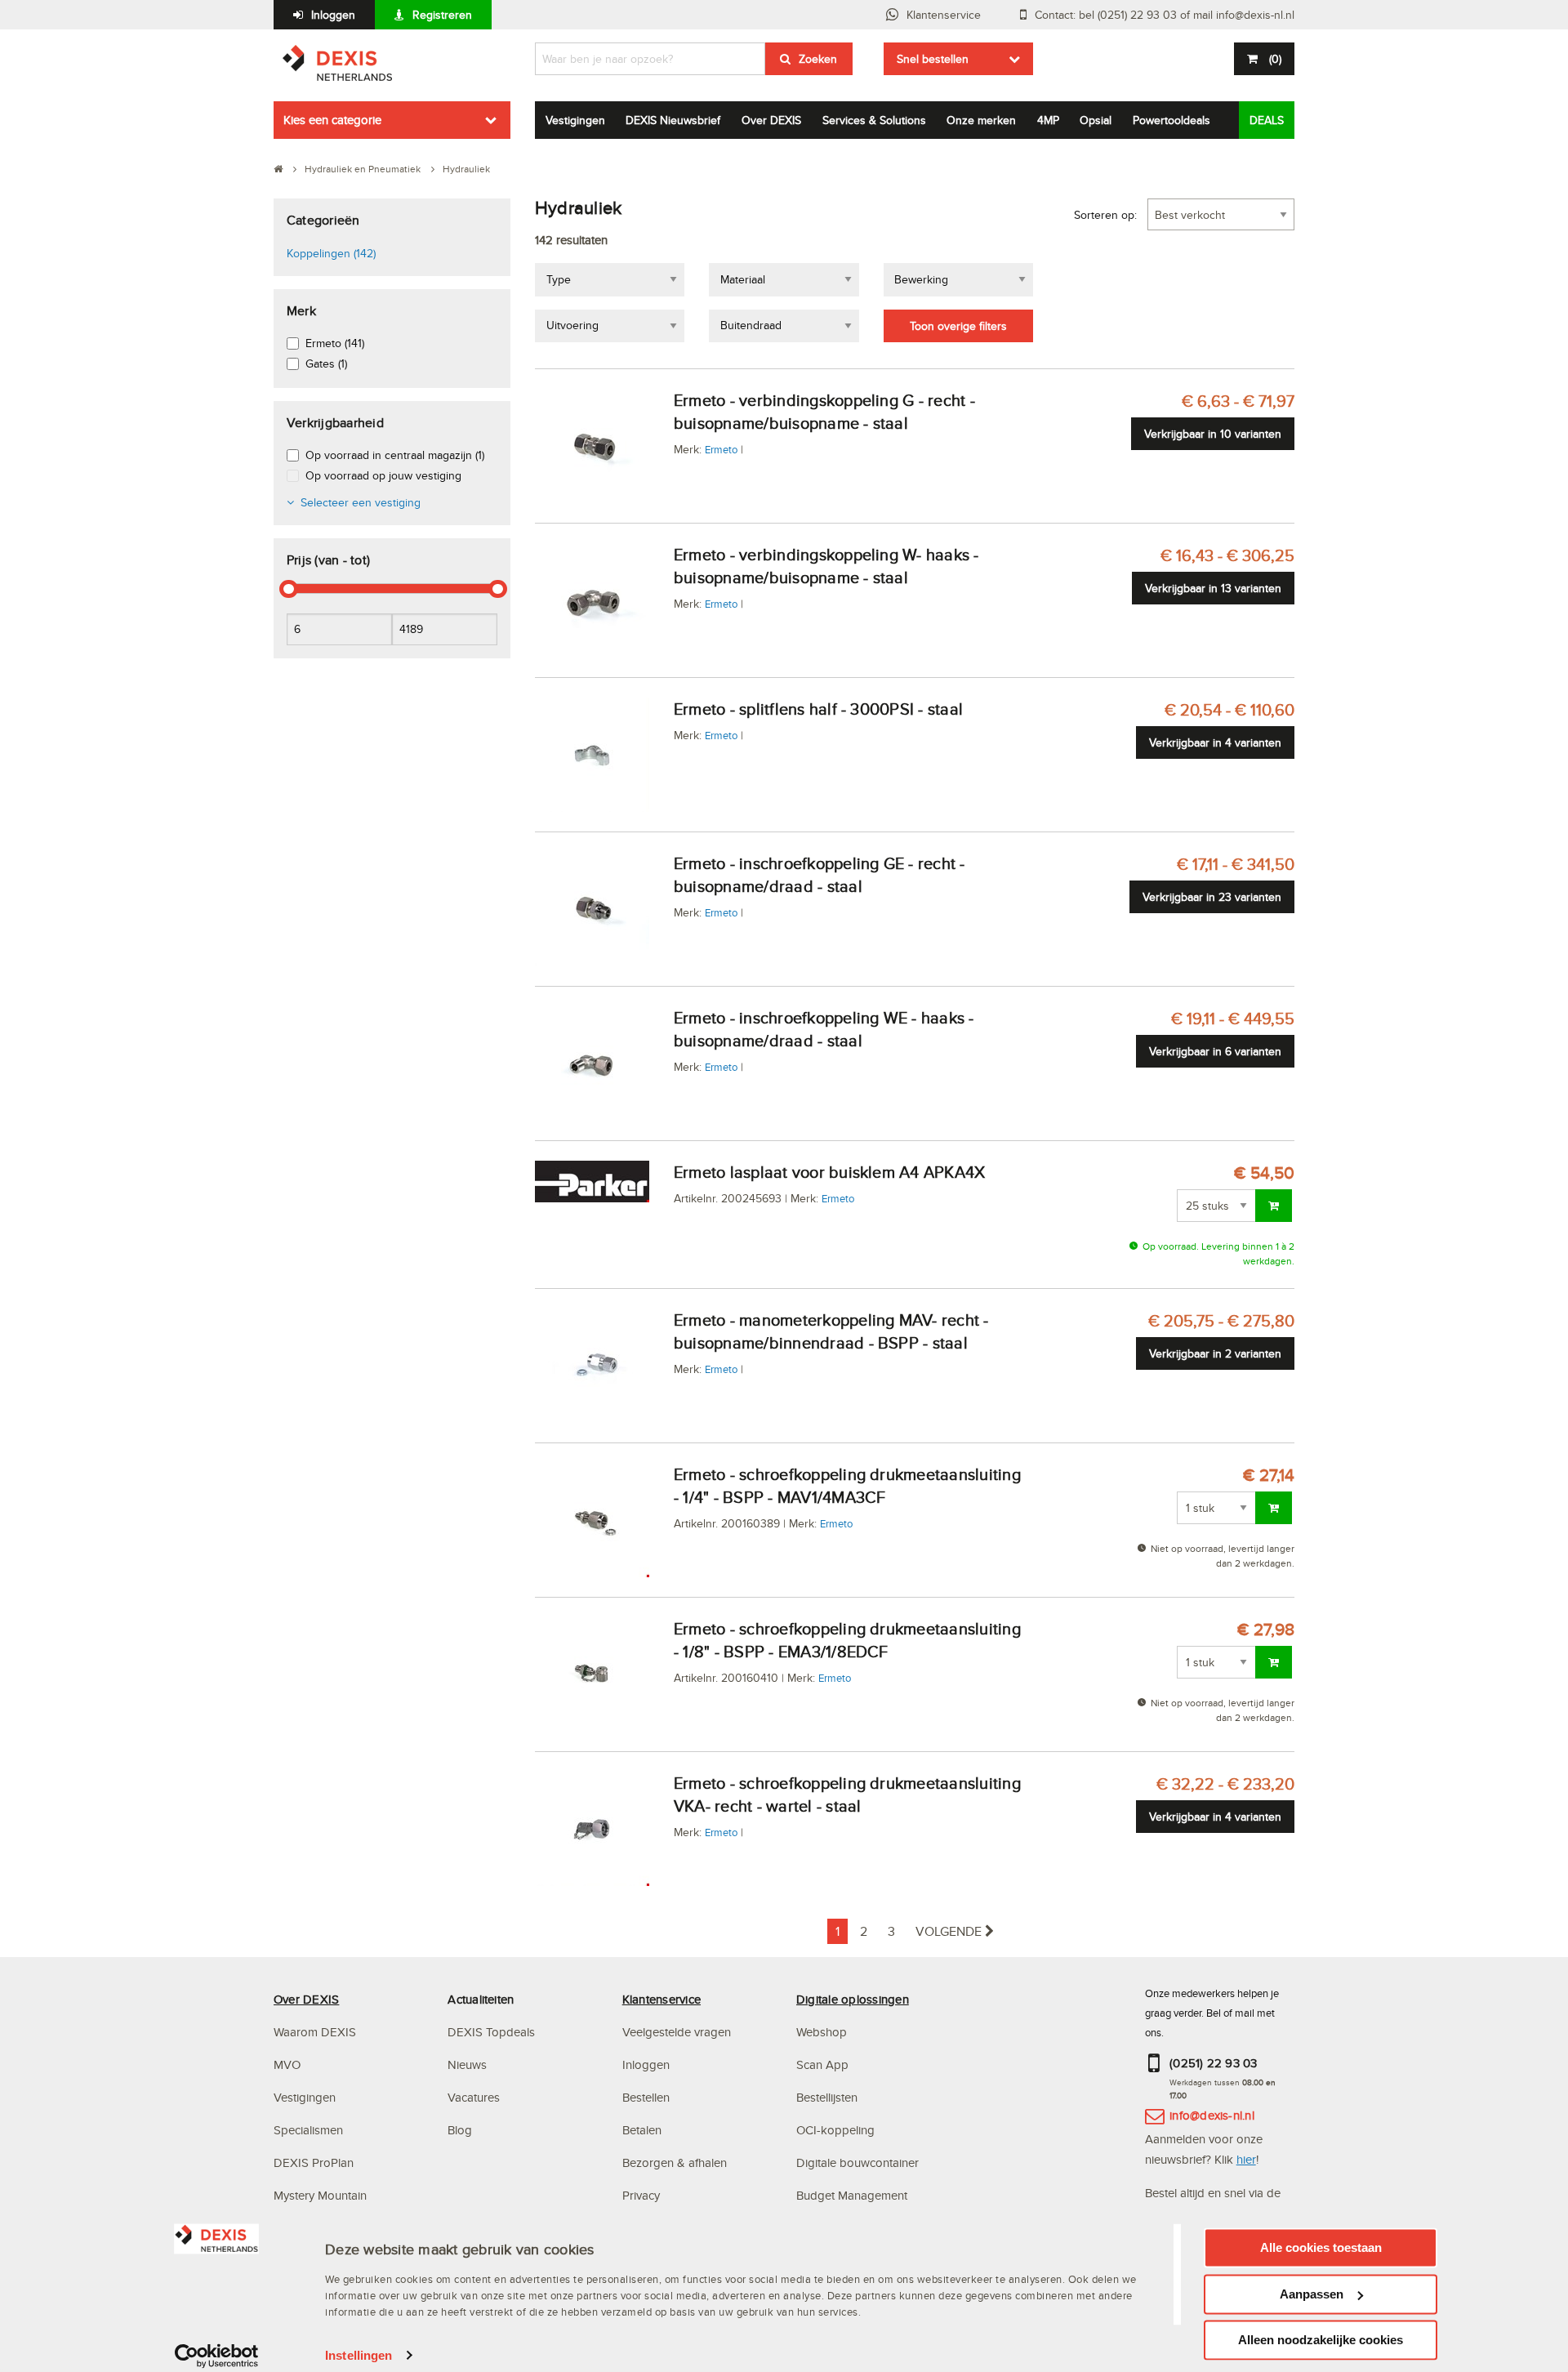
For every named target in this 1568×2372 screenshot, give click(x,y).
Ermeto (721, 449)
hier (1246, 2159)
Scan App (822, 2064)
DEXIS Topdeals (491, 2032)
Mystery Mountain (320, 2195)
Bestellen (646, 2097)
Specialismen (308, 2130)
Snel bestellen (933, 59)
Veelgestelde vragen (678, 2032)
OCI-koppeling (835, 2130)
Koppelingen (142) (331, 253)
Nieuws (467, 2064)
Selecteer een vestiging (361, 502)
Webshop (822, 2032)
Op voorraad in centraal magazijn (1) (395, 455)
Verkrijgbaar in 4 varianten (1215, 742)
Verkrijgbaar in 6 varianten (1215, 1051)
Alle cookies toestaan (1321, 2247)
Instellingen (359, 2355)
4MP (1048, 120)
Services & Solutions (874, 120)
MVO (287, 2064)
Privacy (641, 2195)
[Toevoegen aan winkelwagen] (1274, 1206)
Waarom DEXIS (315, 2032)
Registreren (442, 15)
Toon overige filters (958, 326)
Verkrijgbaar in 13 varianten (1213, 588)
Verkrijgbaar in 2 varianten (1215, 1353)
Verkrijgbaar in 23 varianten (1212, 897)
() (1275, 59)
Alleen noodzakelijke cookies (1321, 2340)
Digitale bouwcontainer (857, 2162)
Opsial (1096, 120)
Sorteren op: (1105, 215)
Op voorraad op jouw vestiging (383, 475)
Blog (460, 2130)
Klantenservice (944, 15)
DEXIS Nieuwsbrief (673, 120)
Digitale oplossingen (853, 1999)
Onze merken (981, 120)
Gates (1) (326, 363)
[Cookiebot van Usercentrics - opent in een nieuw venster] (217, 2356)
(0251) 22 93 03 (1214, 2063)
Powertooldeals (1172, 120)
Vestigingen (575, 120)
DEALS (1267, 120)
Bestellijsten (827, 2097)
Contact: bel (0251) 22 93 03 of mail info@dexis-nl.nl (1165, 15)
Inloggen (333, 15)
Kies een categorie (332, 120)
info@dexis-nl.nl (1212, 2115)
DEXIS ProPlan (314, 2162)
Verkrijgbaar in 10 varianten (1213, 434)
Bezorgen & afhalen (675, 2162)
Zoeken (818, 59)
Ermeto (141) (335, 343)
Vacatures (474, 2097)
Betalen (642, 2130)
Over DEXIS (771, 120)
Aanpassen (1312, 2294)
